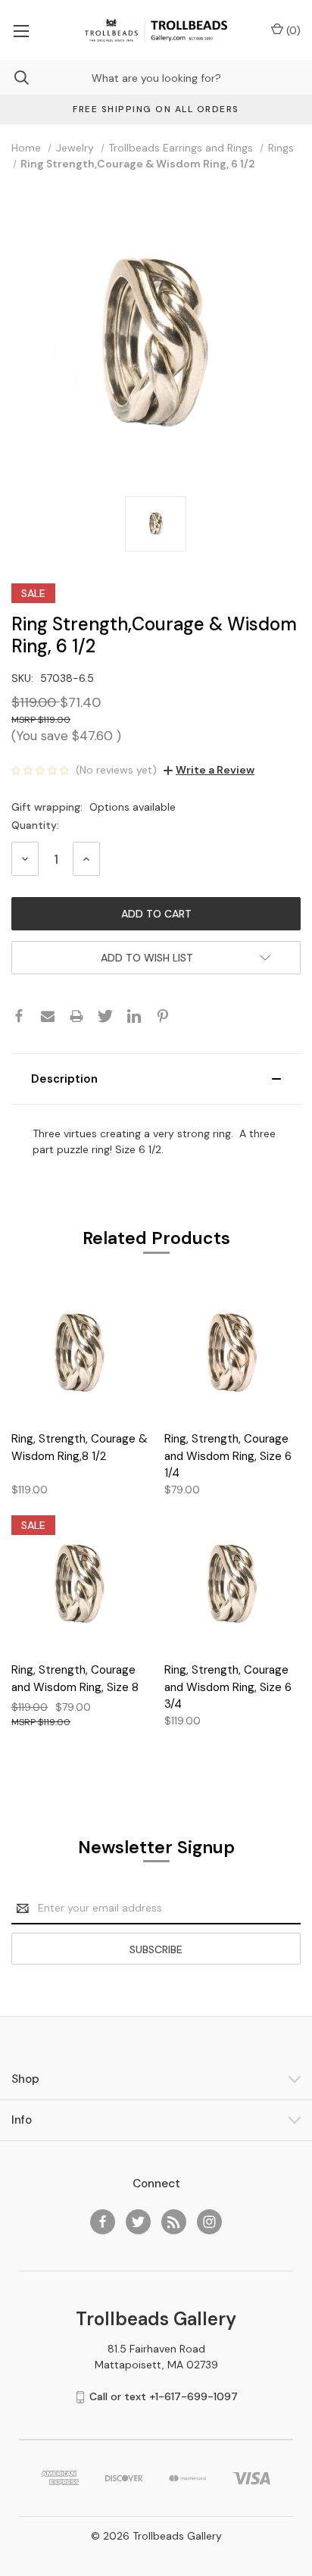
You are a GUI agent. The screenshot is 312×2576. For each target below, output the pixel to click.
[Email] (48, 1016)
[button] (156, 1079)
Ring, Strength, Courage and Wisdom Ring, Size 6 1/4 (228, 1456)
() (292, 30)
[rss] (174, 2222)
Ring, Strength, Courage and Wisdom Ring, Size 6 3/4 (228, 1687)
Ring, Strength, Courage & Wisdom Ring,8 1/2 (80, 1447)
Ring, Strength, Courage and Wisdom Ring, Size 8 (75, 1679)
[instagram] (209, 2222)
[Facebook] (19, 1016)
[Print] (76, 1016)
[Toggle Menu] (21, 30)
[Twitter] (105, 1016)
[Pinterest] (163, 1016)
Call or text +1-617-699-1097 (164, 2396)
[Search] (14, 78)
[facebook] (103, 2222)
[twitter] (138, 2222)
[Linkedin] (134, 1016)
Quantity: (35, 825)
